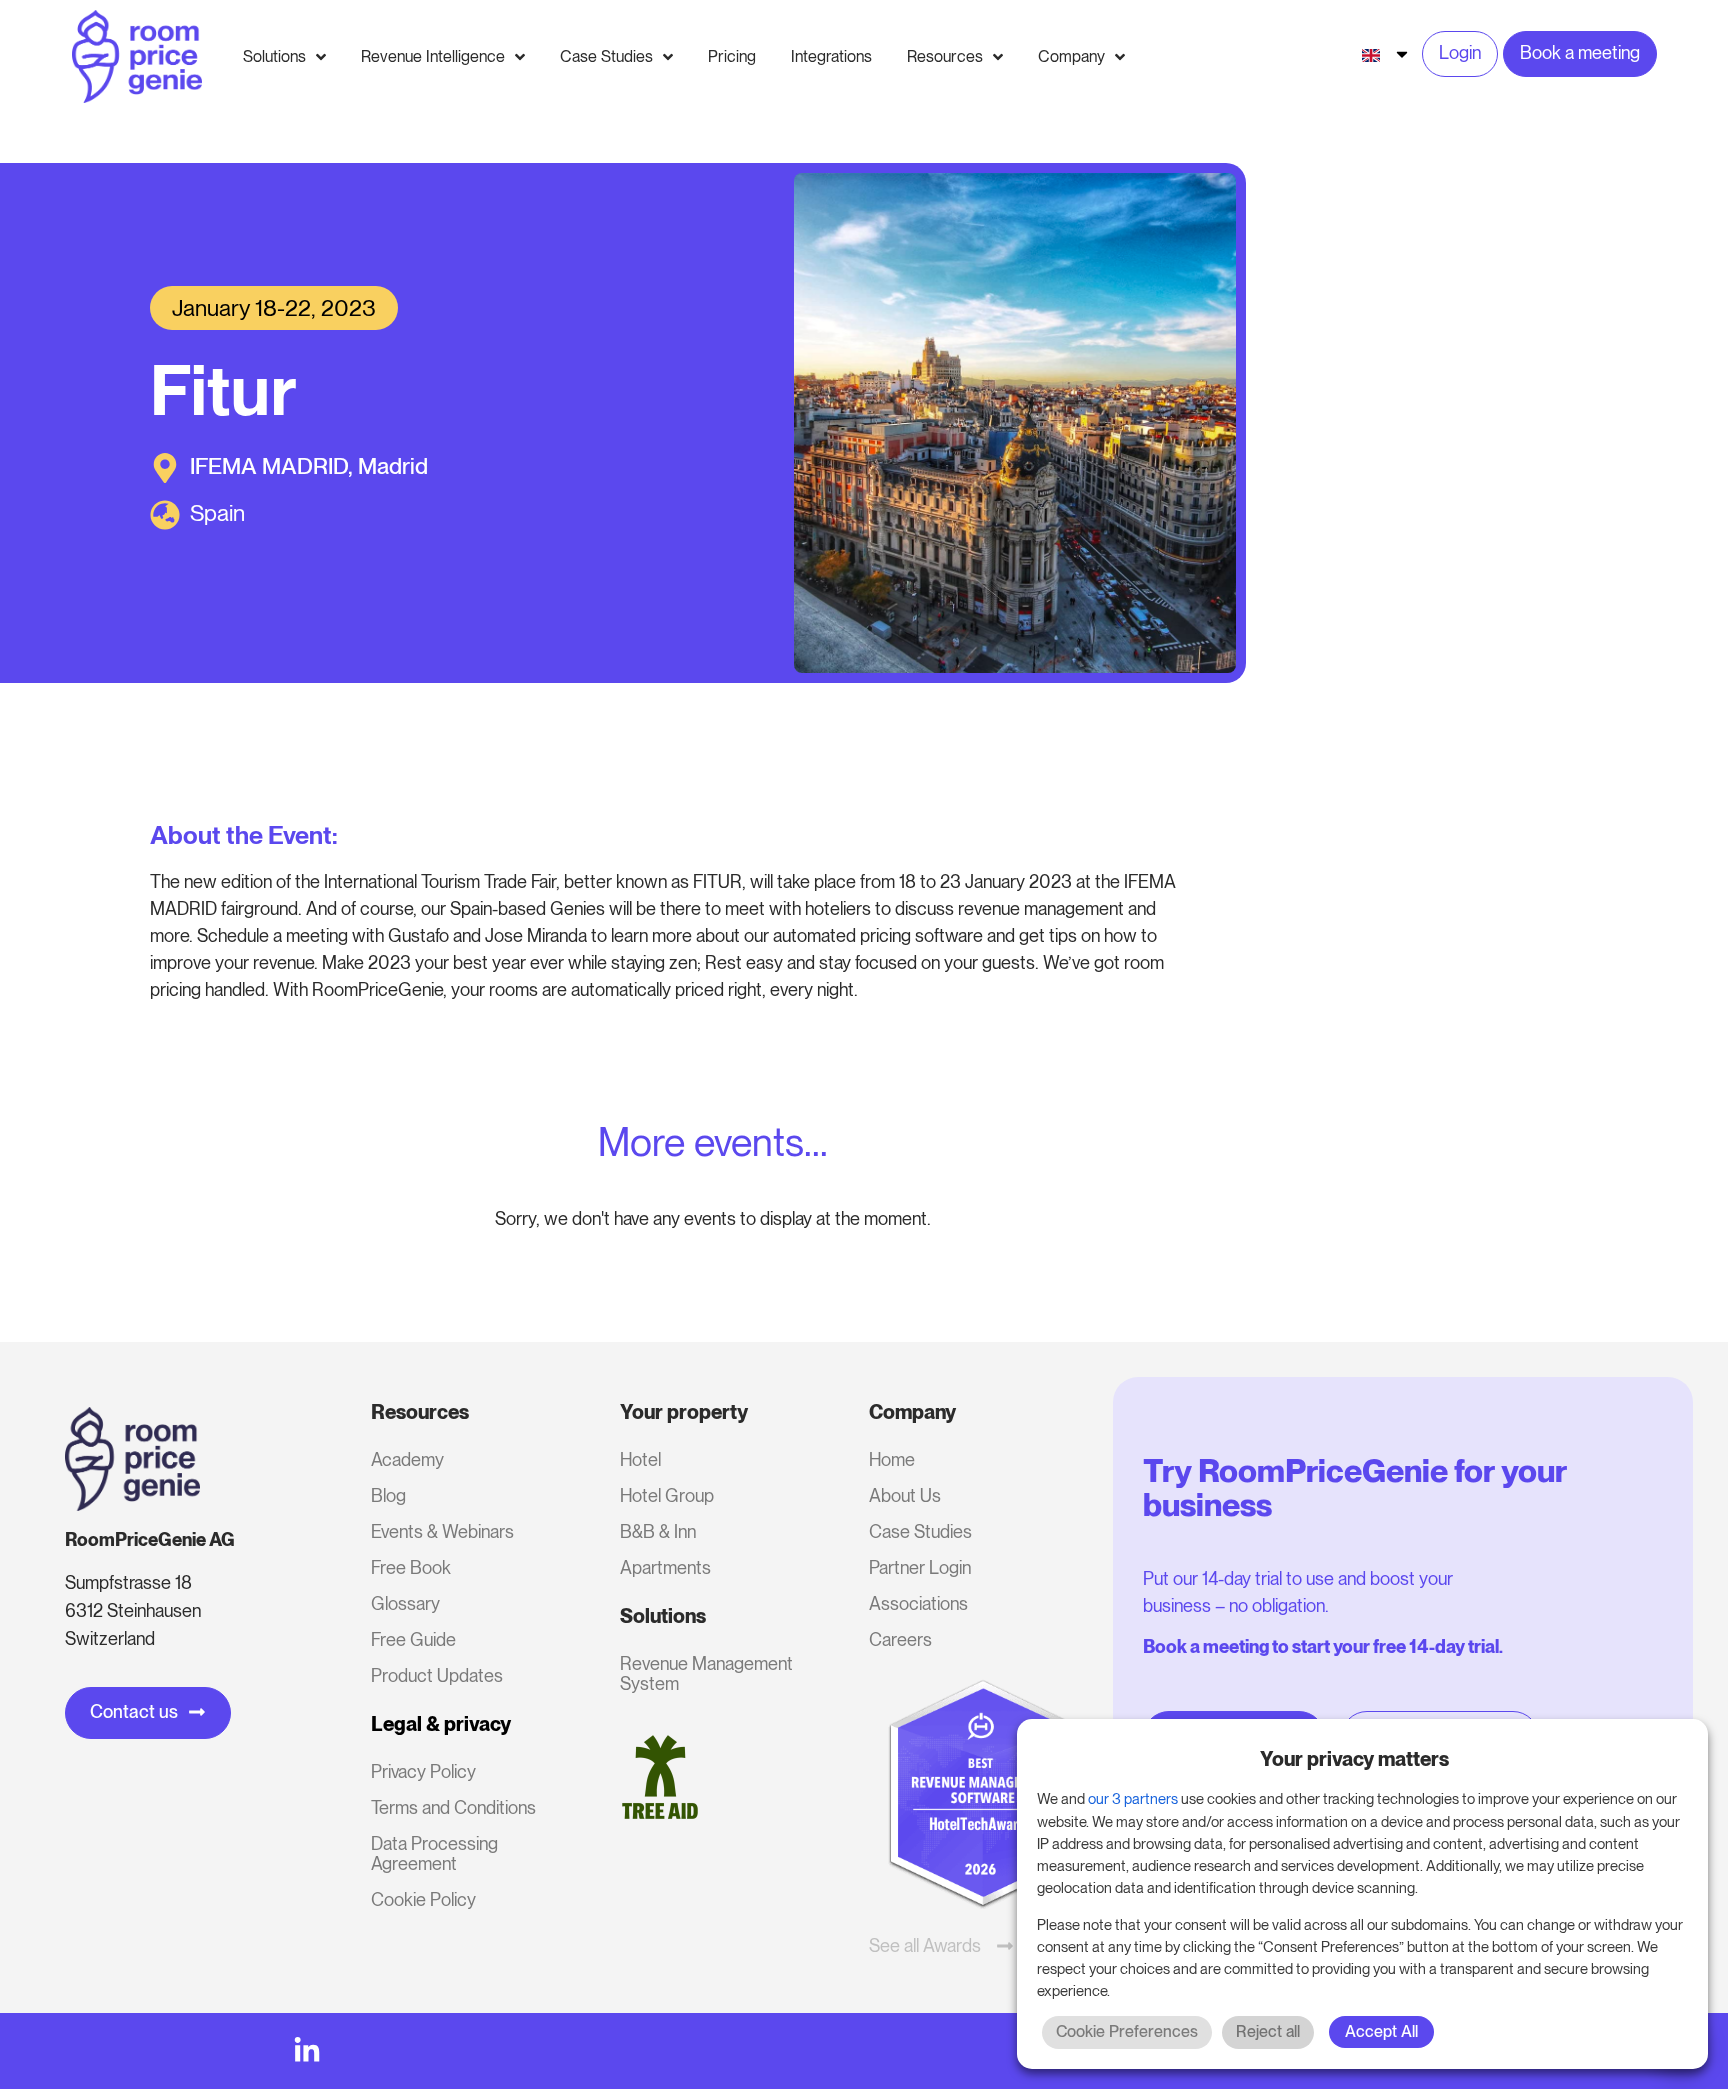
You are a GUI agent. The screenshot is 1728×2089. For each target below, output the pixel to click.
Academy (407, 1459)
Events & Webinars (442, 1531)
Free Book (411, 1567)
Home (892, 1459)
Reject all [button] (1268, 2031)
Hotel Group (667, 1495)
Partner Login (920, 1567)
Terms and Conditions (453, 1807)
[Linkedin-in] (307, 2051)
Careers (900, 1639)
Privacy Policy (423, 1771)
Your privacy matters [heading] (1354, 1759)
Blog (388, 1495)
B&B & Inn (658, 1531)
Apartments (665, 1567)
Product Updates (437, 1675)
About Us (905, 1495)
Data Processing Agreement (434, 1853)
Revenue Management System (706, 1673)
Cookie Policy (423, 1899)
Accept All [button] (1381, 2031)
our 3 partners (1133, 1799)
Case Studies (920, 1531)
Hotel (640, 1459)
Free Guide (413, 1639)
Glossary (405, 1603)
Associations (918, 1603)
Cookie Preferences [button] (1127, 2031)
